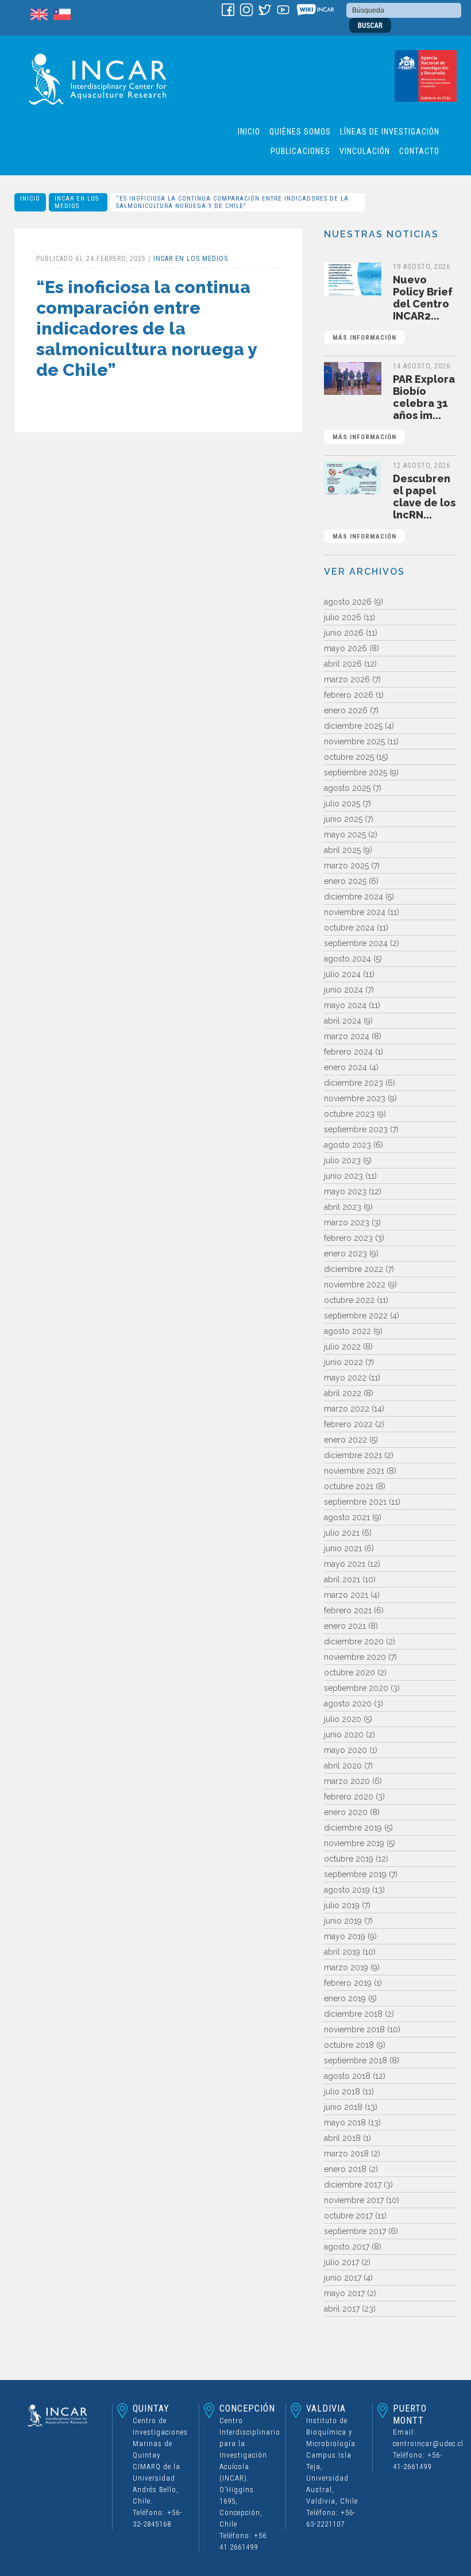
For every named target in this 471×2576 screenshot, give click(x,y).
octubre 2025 (349, 757)
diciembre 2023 (354, 1083)
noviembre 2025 (354, 741)
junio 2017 (343, 2278)
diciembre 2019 (353, 1828)
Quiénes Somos (300, 132)
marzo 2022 (347, 1409)
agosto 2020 (348, 1704)
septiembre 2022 (356, 1316)
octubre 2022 (349, 1300)
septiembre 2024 (356, 943)
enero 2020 (346, 1812)
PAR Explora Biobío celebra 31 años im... (394, 407)
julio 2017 (341, 2262)
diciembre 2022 (354, 1269)
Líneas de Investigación (390, 132)
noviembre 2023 (355, 1098)
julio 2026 (343, 617)
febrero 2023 (348, 1238)
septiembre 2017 (355, 2231)
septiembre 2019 (355, 1874)
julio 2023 (342, 1160)
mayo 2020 (345, 1750)
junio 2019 (343, 1921)
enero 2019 (345, 1998)
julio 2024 (342, 974)
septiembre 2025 (356, 772)
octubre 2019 (349, 1859)
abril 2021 (342, 1579)
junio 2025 (343, 819)
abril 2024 (343, 1021)
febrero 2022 (348, 1424)
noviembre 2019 (354, 1843)
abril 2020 (343, 1766)
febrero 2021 (348, 1610)
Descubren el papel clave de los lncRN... (394, 506)
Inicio (249, 132)
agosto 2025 (347, 788)
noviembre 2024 (355, 912)
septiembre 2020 (356, 1688)
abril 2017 (342, 2309)
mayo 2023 (345, 1191)
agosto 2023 (348, 1145)
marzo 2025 (346, 866)
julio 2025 (342, 803)
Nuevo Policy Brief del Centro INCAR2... (393, 307)
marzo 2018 (346, 2154)
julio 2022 (342, 1347)
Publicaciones (300, 151)
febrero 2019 (348, 1983)
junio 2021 (343, 1548)
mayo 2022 (345, 1378)
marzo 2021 (346, 1595)
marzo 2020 (347, 1781)
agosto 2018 (347, 2076)
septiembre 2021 (355, 1502)
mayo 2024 (345, 1005)
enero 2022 (345, 1440)
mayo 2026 (345, 648)
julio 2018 (342, 2091)
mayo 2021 (345, 1564)
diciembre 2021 (353, 1455)
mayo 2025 (345, 835)
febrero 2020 (349, 1797)
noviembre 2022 (355, 1285)
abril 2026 (343, 664)
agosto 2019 (347, 1890)
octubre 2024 (349, 928)
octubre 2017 (348, 2216)
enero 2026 (346, 710)
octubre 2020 (350, 1673)
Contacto (419, 151)
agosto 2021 (347, 1517)
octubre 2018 (349, 2045)
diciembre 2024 (354, 897)
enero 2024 (345, 1067)
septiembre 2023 (356, 1129)
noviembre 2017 (354, 2200)
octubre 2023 (349, 1114)
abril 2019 (342, 1952)
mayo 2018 (345, 2123)
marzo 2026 (347, 679)
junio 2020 (344, 1735)
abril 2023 (343, 1207)
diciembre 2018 (353, 2014)
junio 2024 (343, 990)
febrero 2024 (348, 1052)
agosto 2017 (347, 2247)
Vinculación (365, 151)
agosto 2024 (348, 959)
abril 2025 (342, 850)
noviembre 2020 (355, 1657)
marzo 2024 (347, 1036)
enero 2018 (345, 2169)
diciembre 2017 (353, 2185)
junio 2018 (343, 2107)
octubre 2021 (349, 1486)
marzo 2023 (347, 1222)
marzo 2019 (346, 1967)
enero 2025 (345, 881)
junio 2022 (343, 1362)
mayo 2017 (344, 2293)
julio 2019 (342, 1905)
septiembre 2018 (356, 2060)
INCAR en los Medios (77, 202)
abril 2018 (342, 2138)
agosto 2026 (348, 602)
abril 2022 (343, 1393)
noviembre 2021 (354, 1471)
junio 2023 (343, 1176)
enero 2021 (345, 1626)
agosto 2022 (348, 1331)
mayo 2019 (345, 1936)
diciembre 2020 (354, 1641)
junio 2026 (344, 633)
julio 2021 (342, 1533)
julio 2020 (343, 1719)
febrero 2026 (349, 695)
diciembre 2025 (353, 726)
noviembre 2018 (354, 2029)
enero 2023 (345, 1254)
